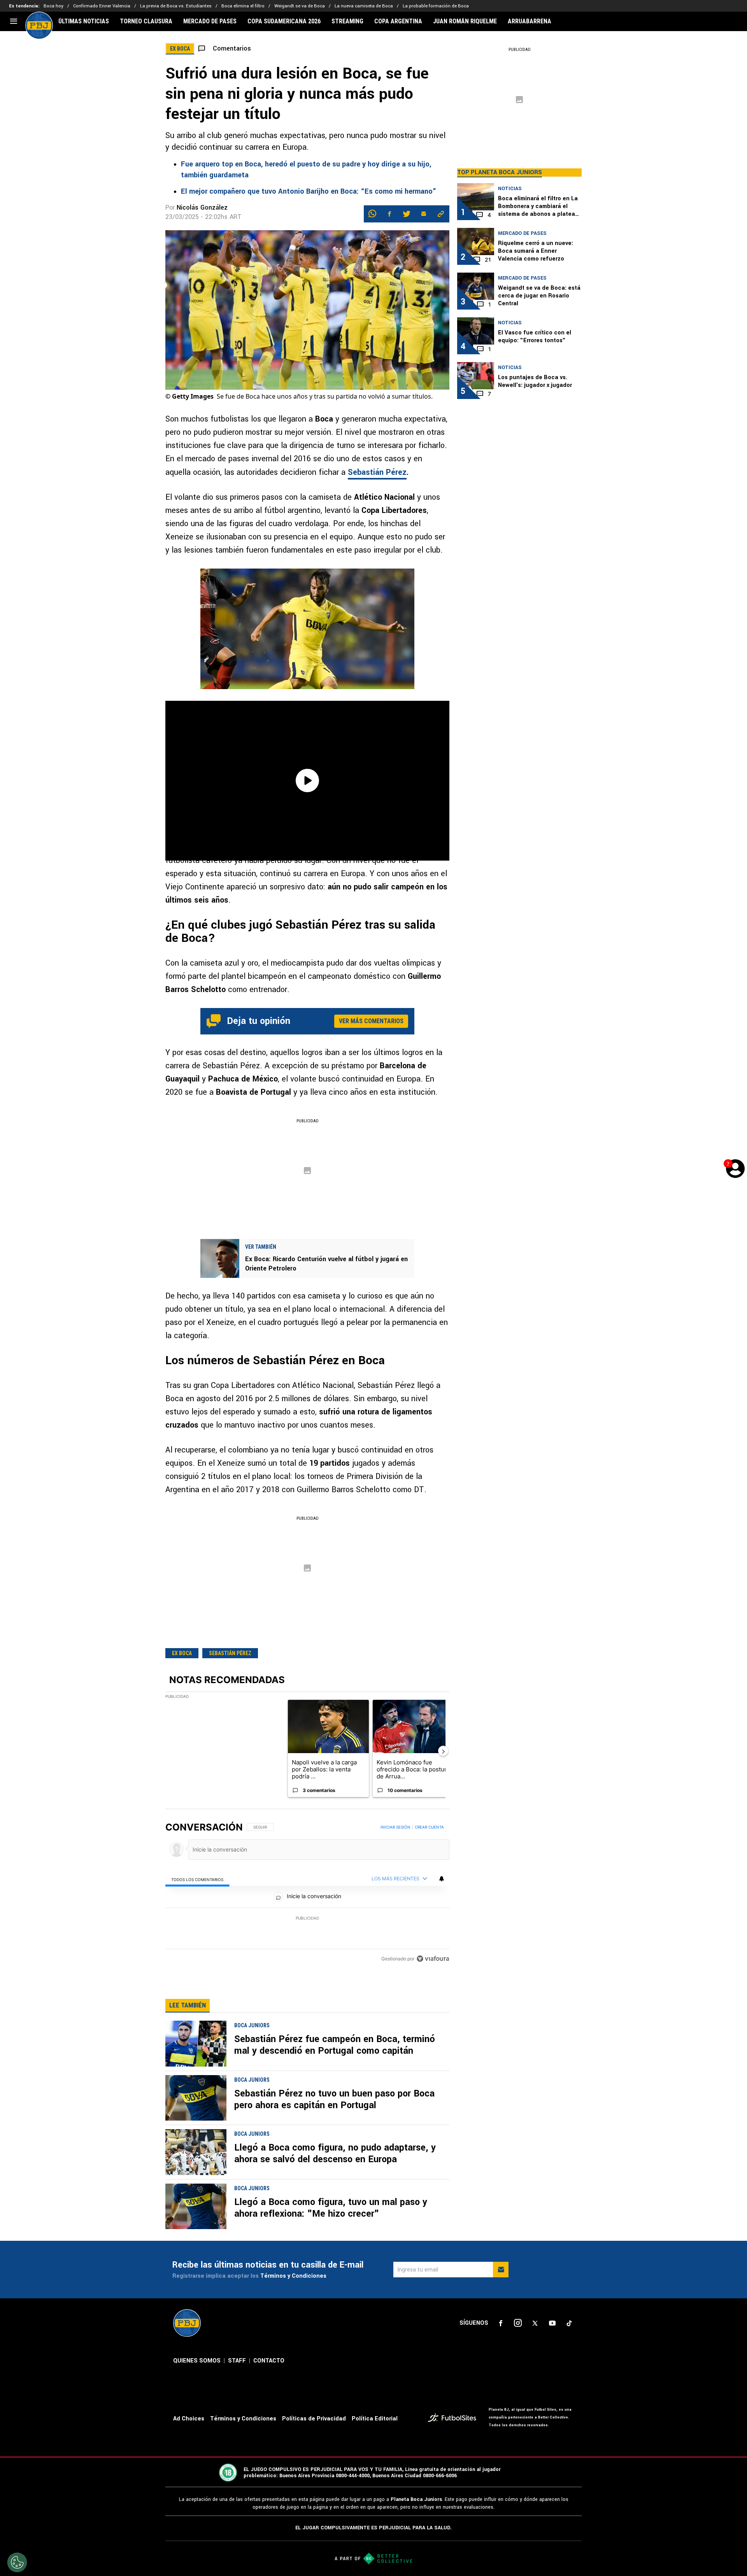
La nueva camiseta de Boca (364, 6)
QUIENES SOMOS (197, 2361)
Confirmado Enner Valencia (102, 6)
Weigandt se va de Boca (300, 6)
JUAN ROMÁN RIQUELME (465, 21)
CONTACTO (269, 2361)
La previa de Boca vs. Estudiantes (176, 6)
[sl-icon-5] (569, 2323)
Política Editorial (375, 2419)
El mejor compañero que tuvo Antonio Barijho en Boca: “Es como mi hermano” (309, 191)
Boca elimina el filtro (243, 6)
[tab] (197, 1879)
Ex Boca (182, 1653)
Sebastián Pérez (377, 472)
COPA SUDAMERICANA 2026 (284, 21)
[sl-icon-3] (535, 2323)
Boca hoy (53, 6)
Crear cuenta (429, 1827)
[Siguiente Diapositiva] (443, 1751)
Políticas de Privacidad (314, 2419)
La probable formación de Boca (436, 6)
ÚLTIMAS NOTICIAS (84, 21)
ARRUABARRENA (530, 21)
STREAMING (347, 21)
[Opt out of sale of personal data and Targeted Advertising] (17, 2562)
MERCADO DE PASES (210, 21)
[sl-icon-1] (501, 2323)
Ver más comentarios (371, 1021)
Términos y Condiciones (293, 2276)
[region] (307, 1893)
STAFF (237, 2361)
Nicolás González (202, 207)
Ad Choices (189, 2419)
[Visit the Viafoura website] (433, 1959)
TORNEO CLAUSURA (146, 21)
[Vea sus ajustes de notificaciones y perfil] (442, 1879)
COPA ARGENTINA (398, 21)
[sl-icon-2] (518, 2323)
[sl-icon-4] (552, 2323)
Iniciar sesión (395, 1827)
